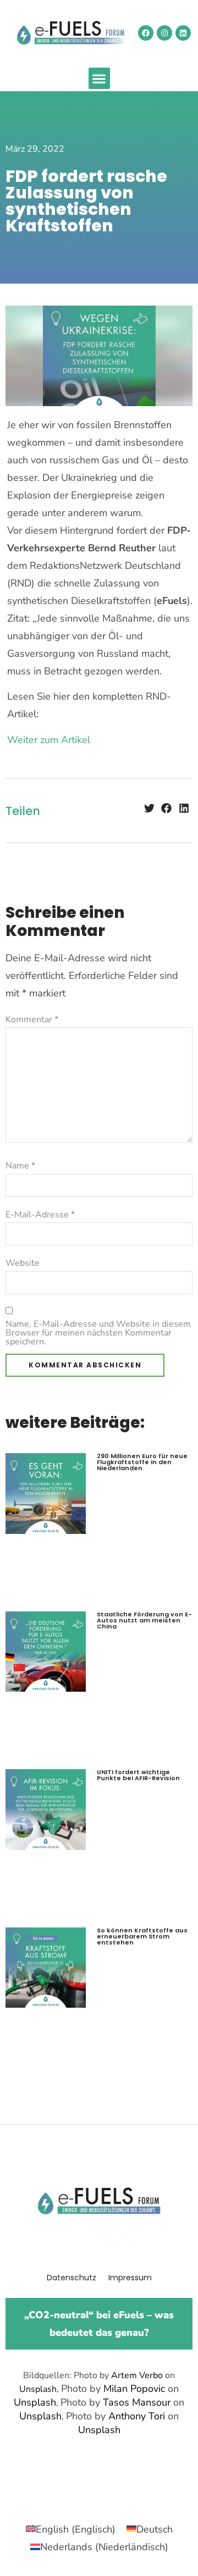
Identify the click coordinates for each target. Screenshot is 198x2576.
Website (23, 1263)
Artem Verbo (137, 2375)
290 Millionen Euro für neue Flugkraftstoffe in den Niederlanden (142, 1462)
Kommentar (32, 1020)
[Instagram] (164, 33)
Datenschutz (71, 2278)
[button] (99, 78)
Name (20, 1166)
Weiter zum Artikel (49, 740)
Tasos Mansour (137, 2402)
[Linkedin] (183, 33)
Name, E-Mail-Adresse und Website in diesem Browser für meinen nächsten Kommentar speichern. (98, 1333)
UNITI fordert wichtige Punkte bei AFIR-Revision (138, 1775)
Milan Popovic (134, 2389)
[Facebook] (146, 33)
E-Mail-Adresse (40, 1215)
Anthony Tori (137, 2416)
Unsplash (38, 2389)
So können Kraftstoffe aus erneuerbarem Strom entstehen (142, 1936)
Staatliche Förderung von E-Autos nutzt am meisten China (144, 1620)
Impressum (130, 2278)
